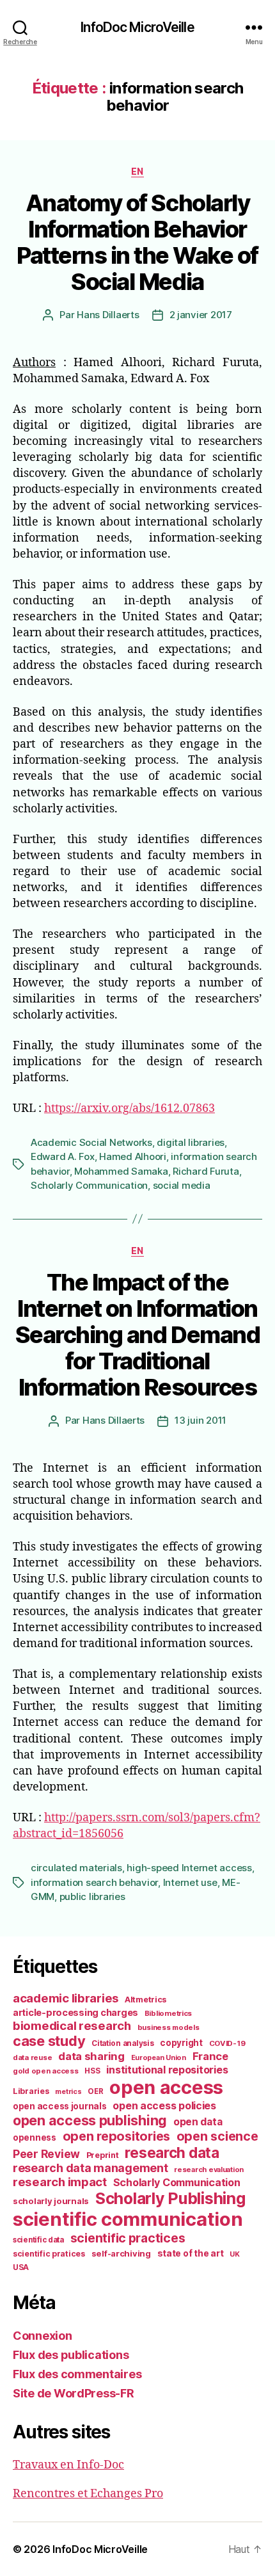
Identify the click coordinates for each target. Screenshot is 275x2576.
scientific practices (128, 2238)
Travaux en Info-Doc (68, 2465)
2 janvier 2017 (201, 315)
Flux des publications (71, 2355)
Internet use (190, 1882)
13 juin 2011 (200, 1420)
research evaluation (209, 2169)
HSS (92, 2071)
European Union (159, 2057)
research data (172, 2153)
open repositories (116, 2136)
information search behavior (94, 1882)
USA (21, 2267)
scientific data (38, 2240)
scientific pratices (49, 2254)
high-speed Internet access (189, 1868)
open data (198, 2122)
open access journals (60, 2106)
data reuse (32, 2057)
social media (182, 1185)
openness (35, 2137)
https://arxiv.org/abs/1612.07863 (130, 1108)
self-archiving (121, 2253)
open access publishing (90, 2120)
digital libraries (191, 1142)
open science (217, 2136)
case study (49, 2041)
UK (234, 2254)
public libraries (92, 1896)
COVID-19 (227, 2043)
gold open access (46, 2071)
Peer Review (46, 2154)
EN (137, 171)
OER (95, 2091)
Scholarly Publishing (170, 2198)
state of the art (191, 2253)
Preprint (103, 2155)
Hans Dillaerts (108, 315)
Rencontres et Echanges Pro (88, 2494)
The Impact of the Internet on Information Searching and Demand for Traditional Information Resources (137, 1335)
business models (169, 2027)
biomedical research (72, 2025)
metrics (68, 2092)
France (210, 2056)
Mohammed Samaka (121, 1171)
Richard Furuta (206, 1171)
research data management (90, 2168)
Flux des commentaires (77, 2374)
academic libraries (66, 1998)
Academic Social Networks (91, 1142)
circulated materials (76, 1868)
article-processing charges (75, 2012)
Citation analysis (122, 2043)
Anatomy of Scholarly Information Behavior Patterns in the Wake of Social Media (137, 242)
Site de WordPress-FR (74, 2393)
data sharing (91, 2056)
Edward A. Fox (63, 1156)
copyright (181, 2043)
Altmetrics (145, 2000)
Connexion (43, 2336)
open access (166, 2087)
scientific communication (128, 2219)
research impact (60, 2182)
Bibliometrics (169, 2013)
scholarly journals (51, 2201)
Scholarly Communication (89, 1185)
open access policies (164, 2105)
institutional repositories (167, 2070)
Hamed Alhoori (133, 1156)
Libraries (31, 2091)
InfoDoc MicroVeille (137, 27)
